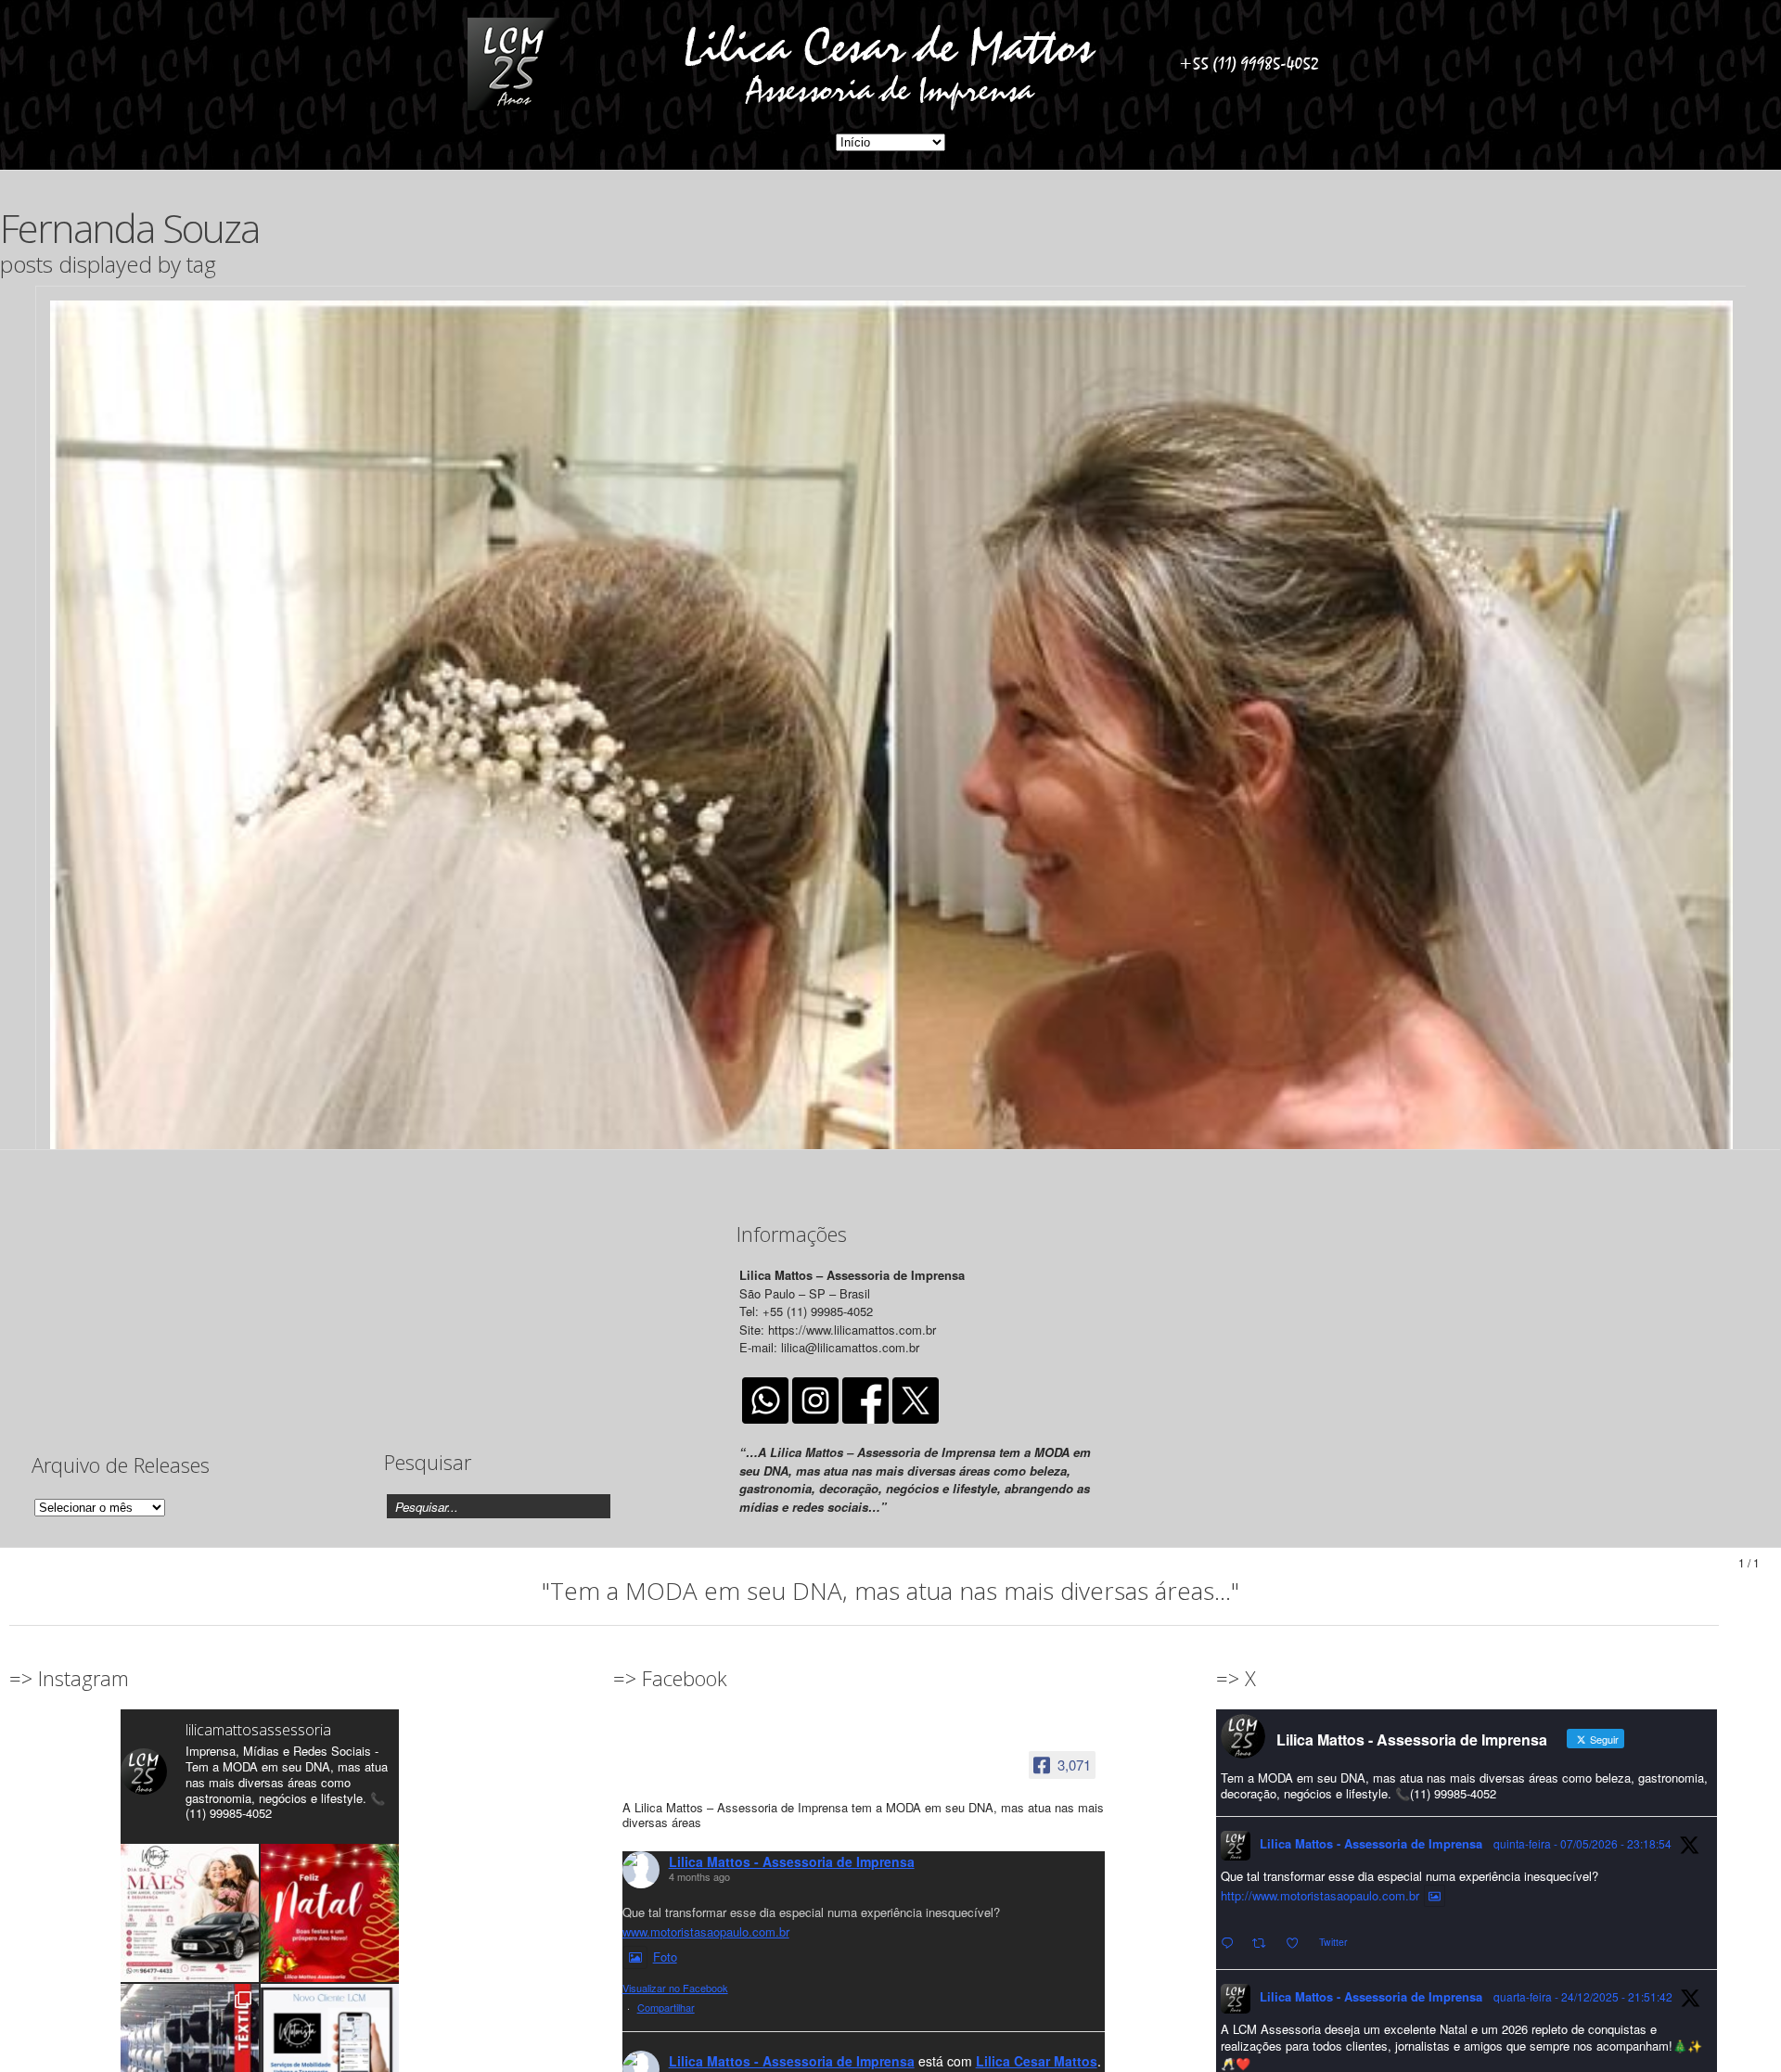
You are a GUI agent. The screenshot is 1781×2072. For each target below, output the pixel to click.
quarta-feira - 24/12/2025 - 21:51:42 (1583, 1996)
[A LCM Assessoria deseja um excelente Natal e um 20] (330, 1913)
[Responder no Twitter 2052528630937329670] (1231, 1944)
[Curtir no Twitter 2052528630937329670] (1298, 1944)
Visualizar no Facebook (675, 1988)
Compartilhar (666, 2007)
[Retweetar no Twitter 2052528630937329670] (1264, 1944)
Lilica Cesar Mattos (1037, 2061)
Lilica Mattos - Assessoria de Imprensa (792, 1861)
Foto (665, 1957)
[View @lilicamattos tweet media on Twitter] (1435, 1896)
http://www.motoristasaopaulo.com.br (1320, 1895)
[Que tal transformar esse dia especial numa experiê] (190, 1913)
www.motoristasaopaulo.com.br (706, 1931)
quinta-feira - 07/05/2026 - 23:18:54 (1582, 1843)
